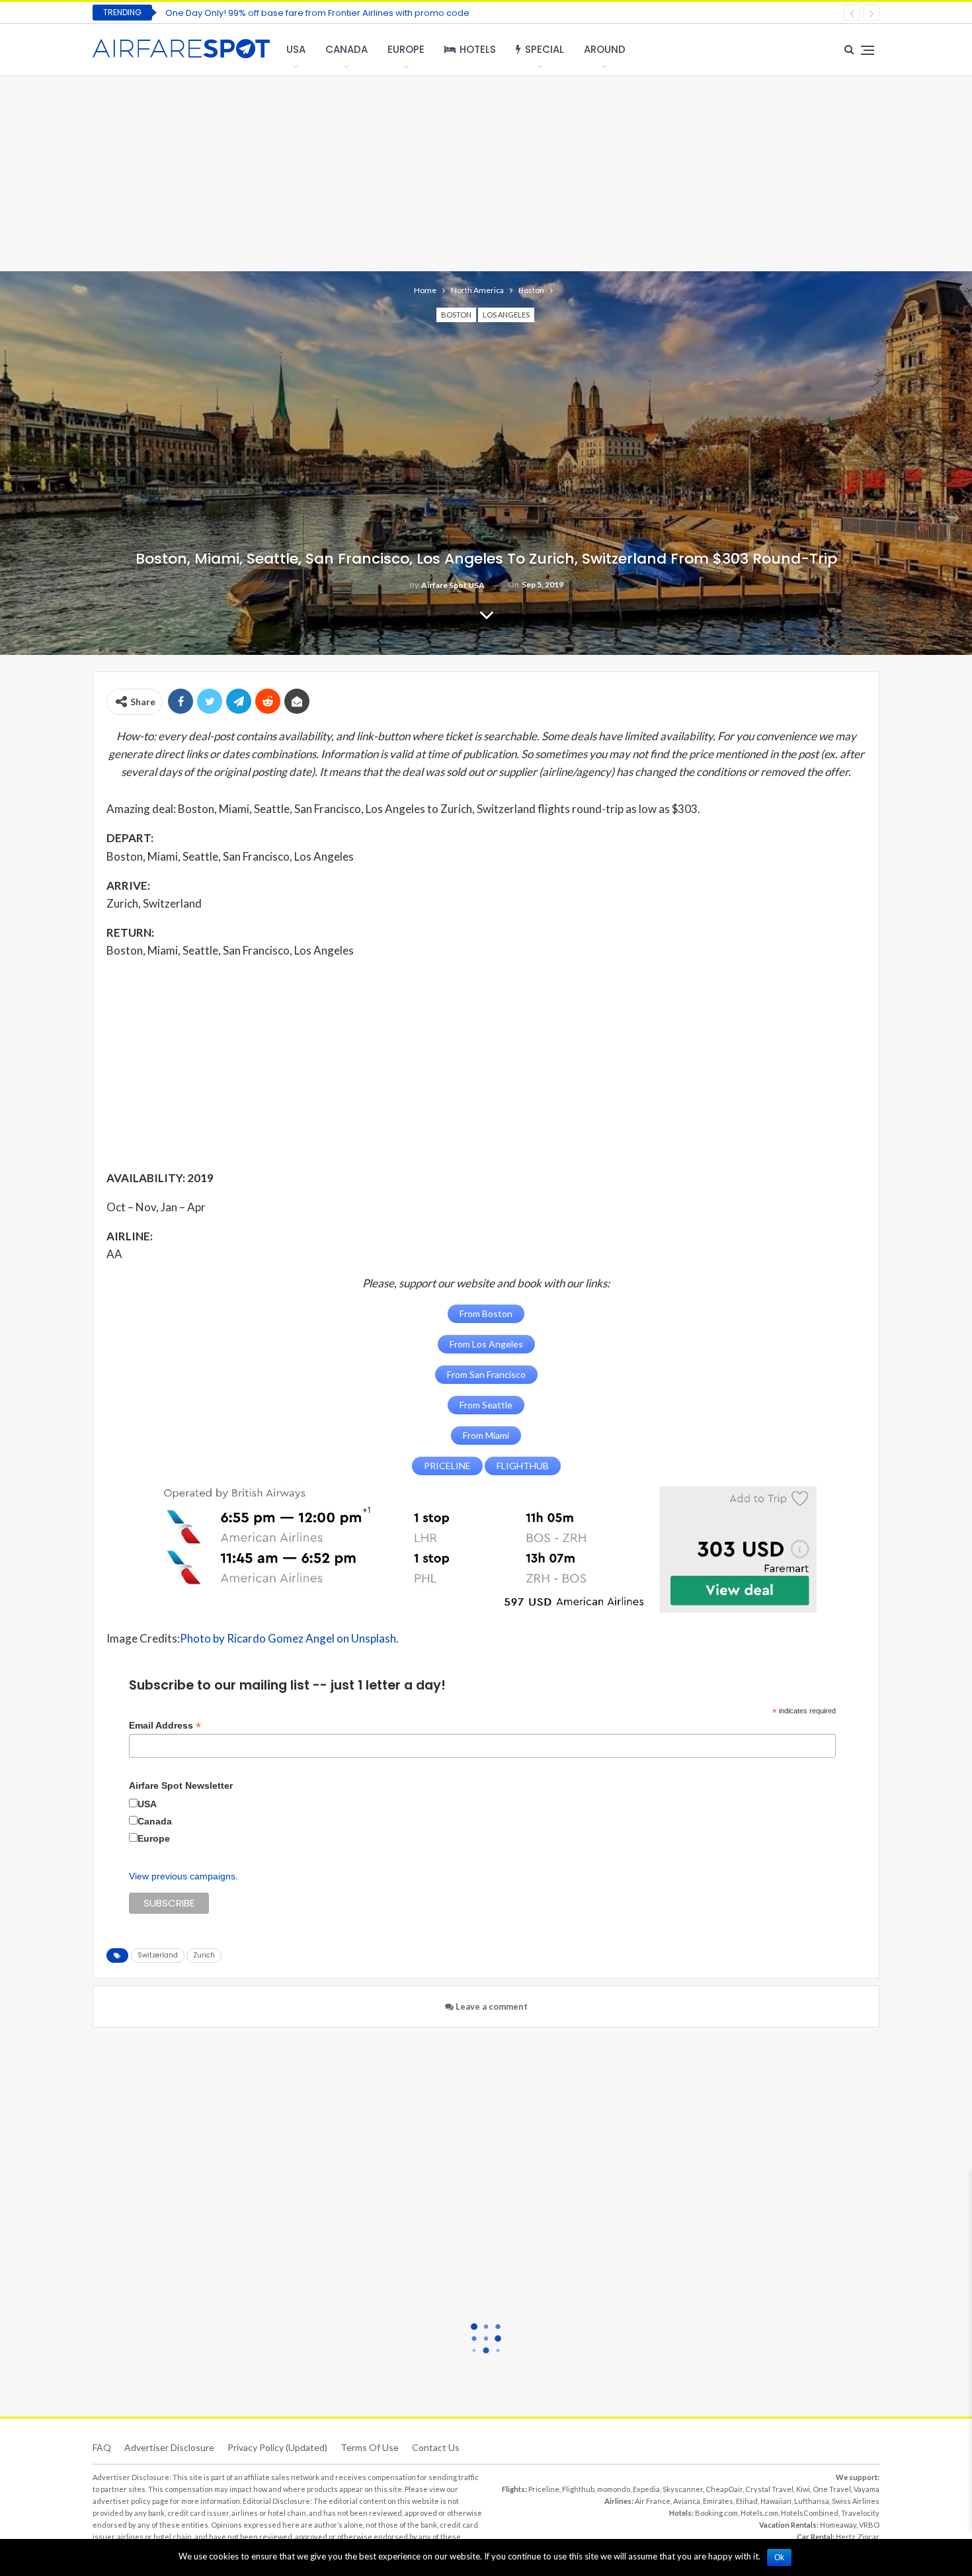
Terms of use (370, 2447)
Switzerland (158, 1955)
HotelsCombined (810, 2513)
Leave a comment (491, 2006)
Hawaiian (776, 2501)
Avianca (687, 2501)
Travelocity (860, 2513)
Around (605, 49)
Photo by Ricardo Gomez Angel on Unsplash (288, 1638)
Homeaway (838, 2525)
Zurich (204, 1955)
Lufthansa (812, 2501)
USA (296, 49)
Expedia (646, 2489)
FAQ (102, 2447)
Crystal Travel (769, 2489)
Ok (779, 2557)
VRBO (869, 2525)
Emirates (718, 2501)
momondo (614, 2489)
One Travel (832, 2489)
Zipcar (869, 2537)
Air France (653, 2501)
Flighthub (578, 2489)
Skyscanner (683, 2489)
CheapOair (724, 2489)
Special (545, 49)
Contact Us (436, 2447)
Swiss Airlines (856, 2501)
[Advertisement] (486, 172)
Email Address (165, 1726)
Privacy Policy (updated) (277, 2447)
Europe (406, 49)
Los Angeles (506, 315)
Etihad (747, 2501)
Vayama (867, 2489)
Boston (456, 315)
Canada (346, 49)
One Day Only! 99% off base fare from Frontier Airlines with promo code (317, 13)
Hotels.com (759, 2513)
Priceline (544, 2489)
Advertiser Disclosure (169, 2447)
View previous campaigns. (183, 1876)
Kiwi (803, 2489)
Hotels (478, 49)
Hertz (845, 2537)
